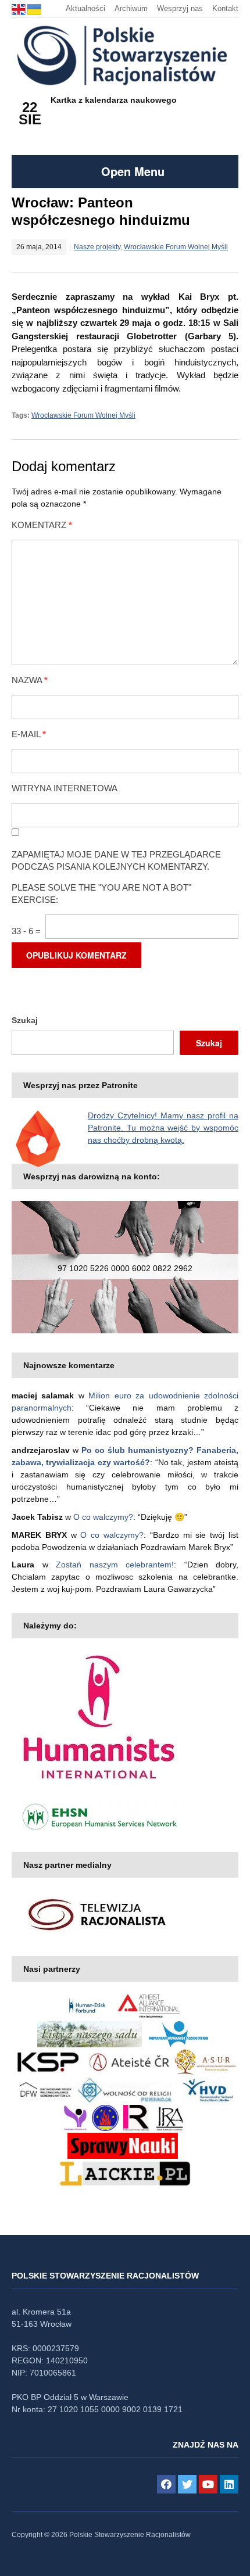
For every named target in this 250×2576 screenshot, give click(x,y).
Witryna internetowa (65, 788)
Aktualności (85, 8)
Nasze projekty (97, 247)
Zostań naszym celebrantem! (115, 1565)
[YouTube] (208, 2484)
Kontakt (225, 8)
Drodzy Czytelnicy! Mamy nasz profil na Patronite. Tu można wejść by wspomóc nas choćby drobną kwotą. (163, 1128)
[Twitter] (187, 2484)
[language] (19, 8)
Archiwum (131, 8)
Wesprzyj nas (180, 8)
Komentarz (42, 525)
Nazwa (30, 680)
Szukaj (25, 1020)
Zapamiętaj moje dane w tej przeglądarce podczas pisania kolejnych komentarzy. (116, 860)
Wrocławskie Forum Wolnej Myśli (176, 247)
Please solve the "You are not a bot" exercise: (101, 894)
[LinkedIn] (229, 2484)
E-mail (29, 734)
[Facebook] (166, 2484)
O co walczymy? (103, 1517)
